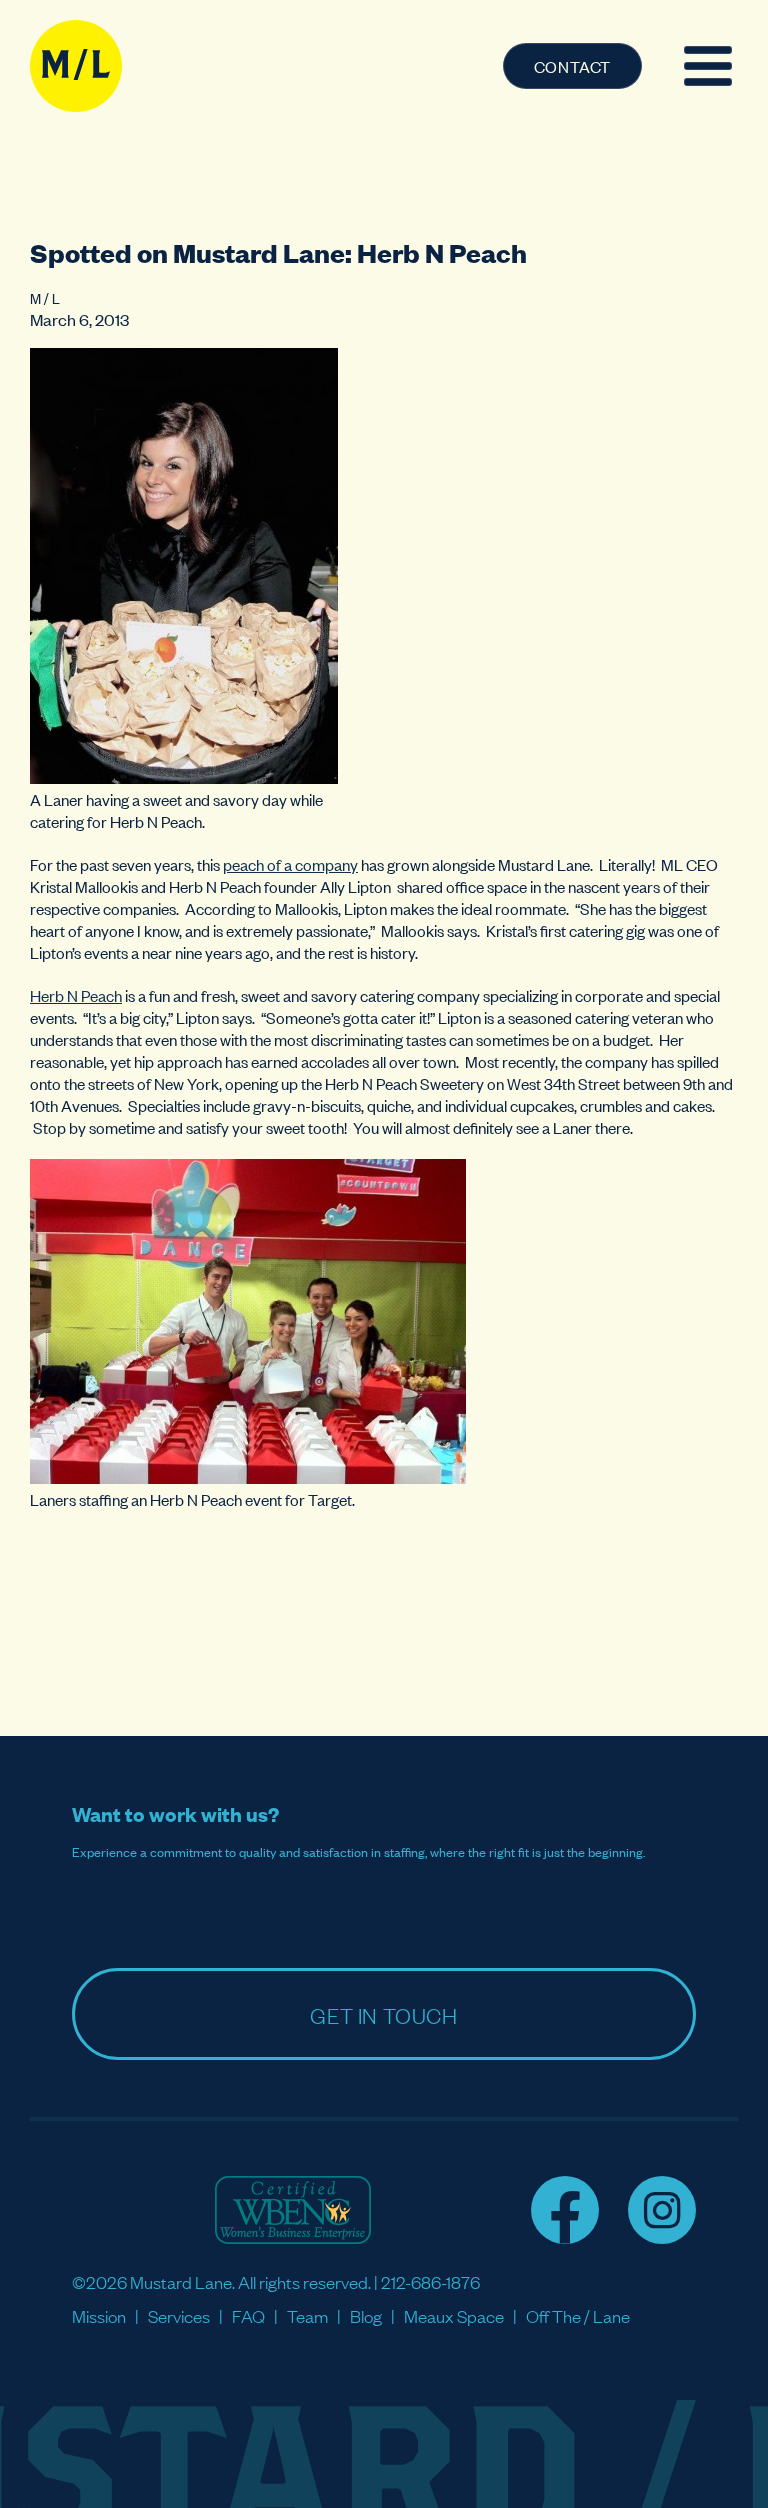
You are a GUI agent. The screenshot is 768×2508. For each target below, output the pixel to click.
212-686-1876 (430, 2281)
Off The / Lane (578, 2315)
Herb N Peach (76, 995)
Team (307, 2315)
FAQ (248, 2315)
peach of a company (290, 864)
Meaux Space (454, 2315)
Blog (366, 2315)
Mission (99, 2315)
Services (179, 2315)
